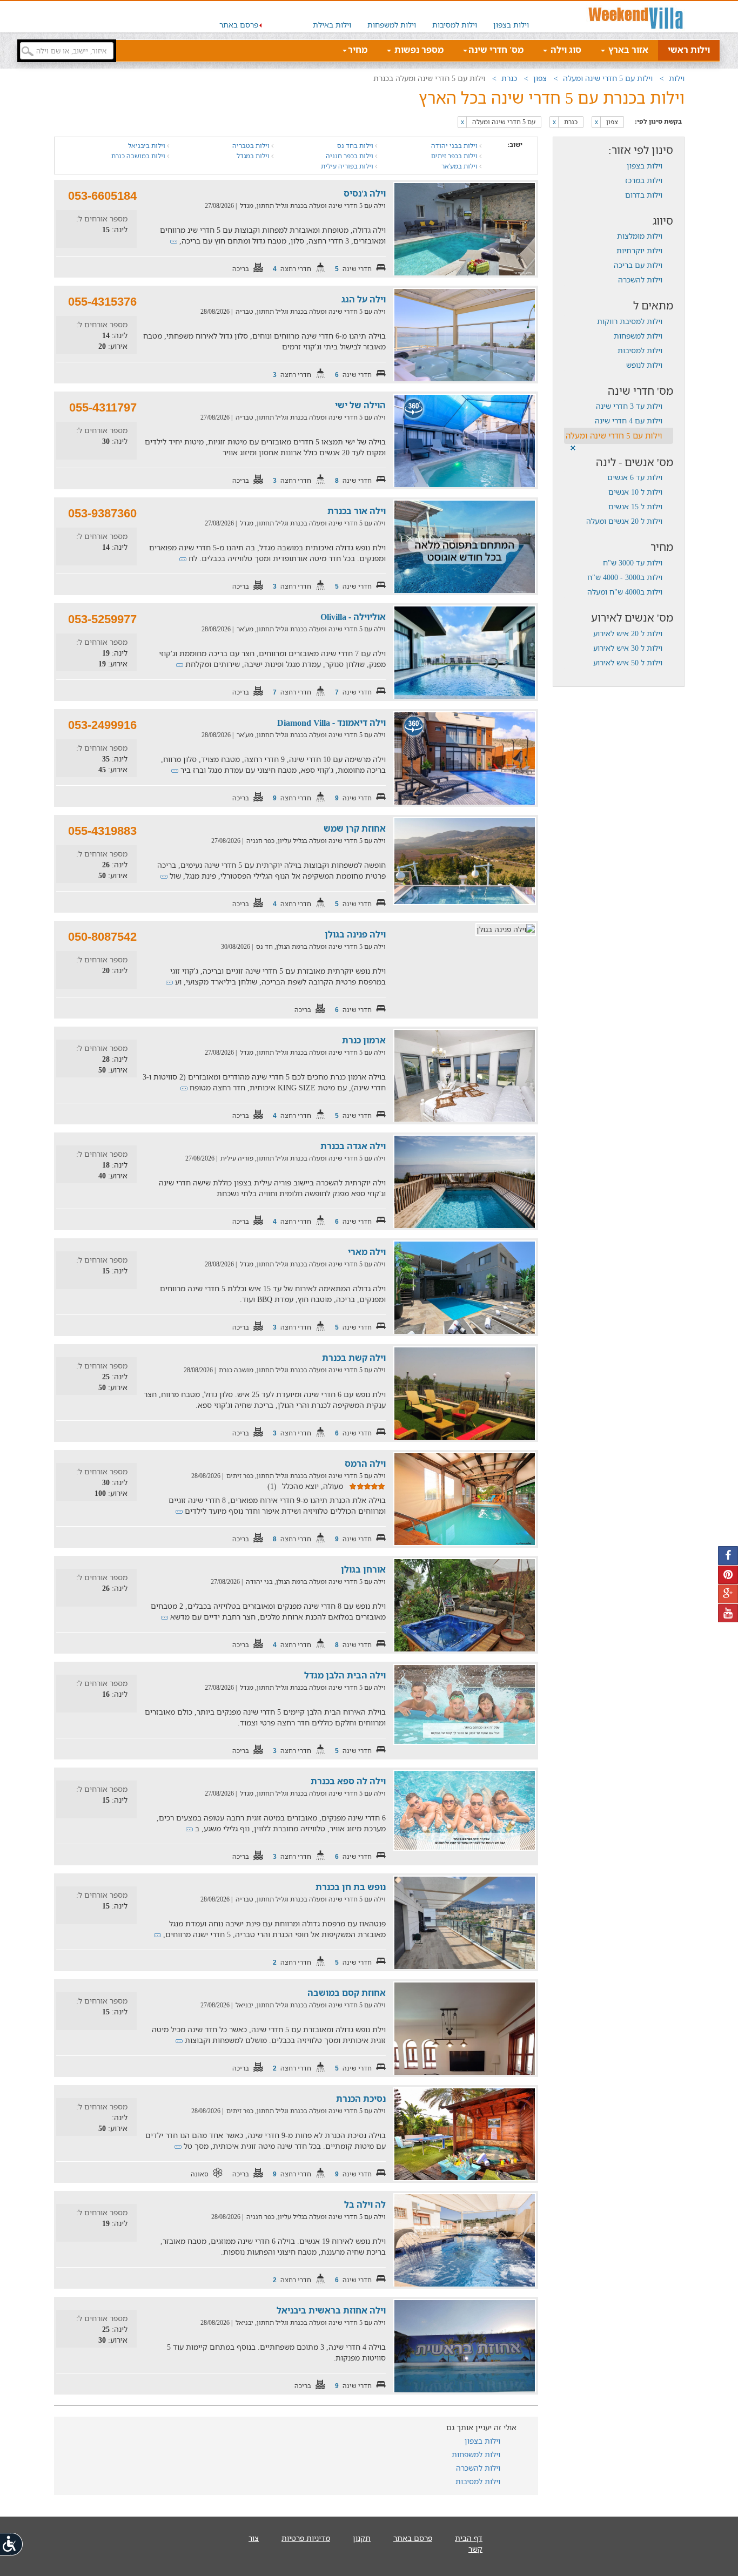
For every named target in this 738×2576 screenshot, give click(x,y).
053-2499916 (102, 725)
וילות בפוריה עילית (348, 166)
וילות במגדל (254, 156)
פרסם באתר (239, 25)
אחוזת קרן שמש (355, 828)
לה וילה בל (365, 2204)
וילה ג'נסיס (365, 193)
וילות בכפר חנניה (350, 156)
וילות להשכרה (640, 279)
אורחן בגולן (363, 1569)
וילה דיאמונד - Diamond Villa (331, 723)
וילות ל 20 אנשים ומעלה (624, 521)
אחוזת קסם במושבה (347, 1993)
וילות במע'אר (460, 166)
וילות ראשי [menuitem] (689, 50)
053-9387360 (102, 513)
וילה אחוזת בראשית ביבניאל (331, 2310)
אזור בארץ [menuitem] (627, 50)
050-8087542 (102, 937)
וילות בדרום (644, 195)
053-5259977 (102, 619)
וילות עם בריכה (638, 265)
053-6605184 (102, 196)
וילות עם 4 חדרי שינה (629, 420)
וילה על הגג (364, 299)
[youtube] (728, 1613)
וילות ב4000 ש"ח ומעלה (625, 592)
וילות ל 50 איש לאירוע (628, 662)
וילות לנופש (644, 365)
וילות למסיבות (455, 25)
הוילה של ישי (360, 405)
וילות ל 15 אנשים (635, 506)
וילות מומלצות (640, 236)
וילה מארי (367, 1252)
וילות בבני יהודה (455, 146)
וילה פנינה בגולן (355, 934)
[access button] (12, 2544)
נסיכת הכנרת (361, 2099)
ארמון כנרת (364, 1040)
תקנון (362, 2538)
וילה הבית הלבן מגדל (345, 1675)
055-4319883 (102, 831)
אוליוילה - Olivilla (353, 617)
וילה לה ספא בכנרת (348, 1781)
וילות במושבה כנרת (139, 156)
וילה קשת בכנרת (354, 1358)
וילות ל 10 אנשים (635, 492)
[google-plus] (728, 1594)
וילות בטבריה (252, 146)
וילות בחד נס (356, 146)
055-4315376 (102, 302)
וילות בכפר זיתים (455, 156)
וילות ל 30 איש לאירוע (628, 648)
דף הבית (469, 2538)
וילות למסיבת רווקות (630, 321)
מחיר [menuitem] (358, 50)
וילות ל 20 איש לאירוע (628, 633)
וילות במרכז (644, 180)
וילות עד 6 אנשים (635, 477)
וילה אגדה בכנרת (353, 1146)
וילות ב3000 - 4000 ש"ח (625, 577)
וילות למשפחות (392, 25)
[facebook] (728, 1556)
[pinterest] (728, 1575)
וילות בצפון (511, 25)
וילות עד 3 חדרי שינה (629, 406)
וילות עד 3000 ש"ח (633, 562)
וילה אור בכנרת (357, 511)
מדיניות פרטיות (306, 2538)
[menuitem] (511, 17)
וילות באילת (332, 25)
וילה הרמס (365, 1464)
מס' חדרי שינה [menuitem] (496, 50)
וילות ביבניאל (147, 146)
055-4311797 (103, 407)
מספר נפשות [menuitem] (418, 50)
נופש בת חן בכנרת (351, 1887)
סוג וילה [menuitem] (565, 50)
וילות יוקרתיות (639, 250)
